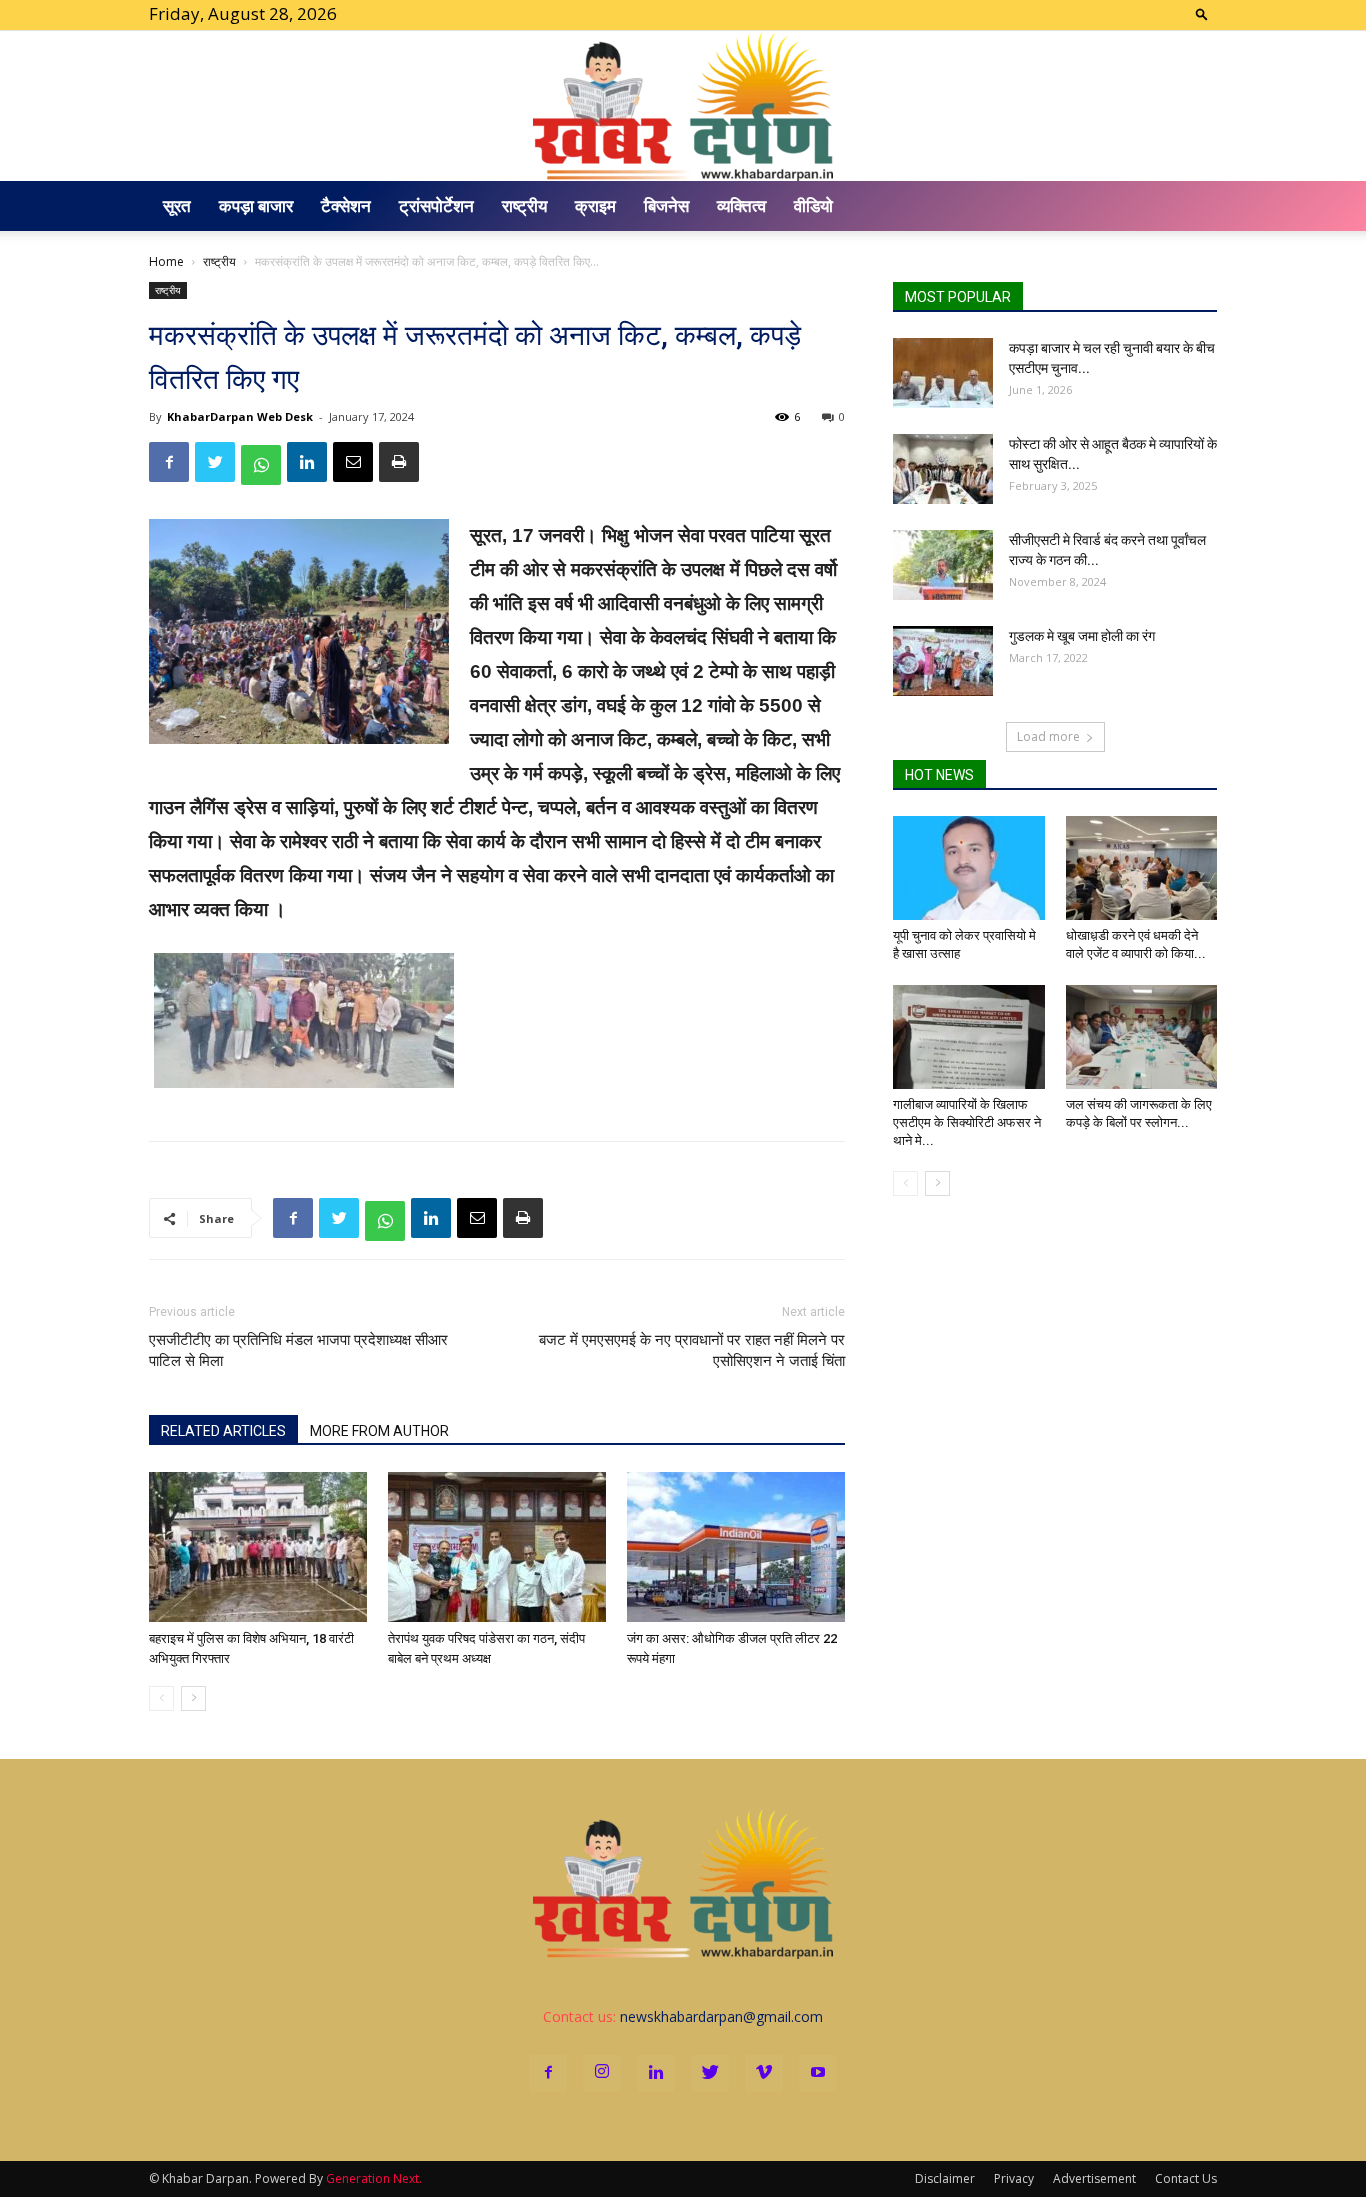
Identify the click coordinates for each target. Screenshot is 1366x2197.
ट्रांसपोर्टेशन (436, 205)
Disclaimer (945, 2178)
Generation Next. (374, 2178)
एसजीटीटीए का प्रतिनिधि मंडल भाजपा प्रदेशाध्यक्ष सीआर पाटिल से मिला (298, 1350)
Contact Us (1186, 2178)
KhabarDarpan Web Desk (240, 416)
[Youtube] (818, 2073)
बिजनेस (666, 205)
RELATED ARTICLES (223, 1431)
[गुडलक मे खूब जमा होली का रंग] (943, 661)
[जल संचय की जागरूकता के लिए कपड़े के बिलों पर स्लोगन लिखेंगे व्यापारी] (1142, 1037)
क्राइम (595, 205)
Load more (1048, 736)
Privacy (1014, 2178)
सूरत (177, 205)
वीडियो (813, 205)
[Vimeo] (764, 2073)
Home (166, 261)
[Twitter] (710, 2073)
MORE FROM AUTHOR (379, 1431)
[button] (1202, 13)
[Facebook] (548, 2073)
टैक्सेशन (346, 205)
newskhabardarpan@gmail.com (721, 2016)
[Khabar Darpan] (683, 106)
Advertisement (1094, 2178)
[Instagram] (602, 2073)
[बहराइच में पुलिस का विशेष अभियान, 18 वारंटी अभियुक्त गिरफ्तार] (258, 1547)
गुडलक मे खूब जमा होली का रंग (1082, 636)
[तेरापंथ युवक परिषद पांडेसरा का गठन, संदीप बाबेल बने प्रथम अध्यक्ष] (497, 1547)
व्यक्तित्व (741, 205)
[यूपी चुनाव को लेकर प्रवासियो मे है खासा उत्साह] (969, 868)
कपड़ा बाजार (256, 205)
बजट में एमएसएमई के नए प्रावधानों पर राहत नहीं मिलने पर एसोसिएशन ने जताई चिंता (692, 1350)
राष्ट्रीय (524, 205)
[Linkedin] (656, 2073)
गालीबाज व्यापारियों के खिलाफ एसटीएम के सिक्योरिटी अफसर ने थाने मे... (967, 1122)
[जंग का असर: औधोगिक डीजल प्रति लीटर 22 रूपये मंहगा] (736, 1547)
